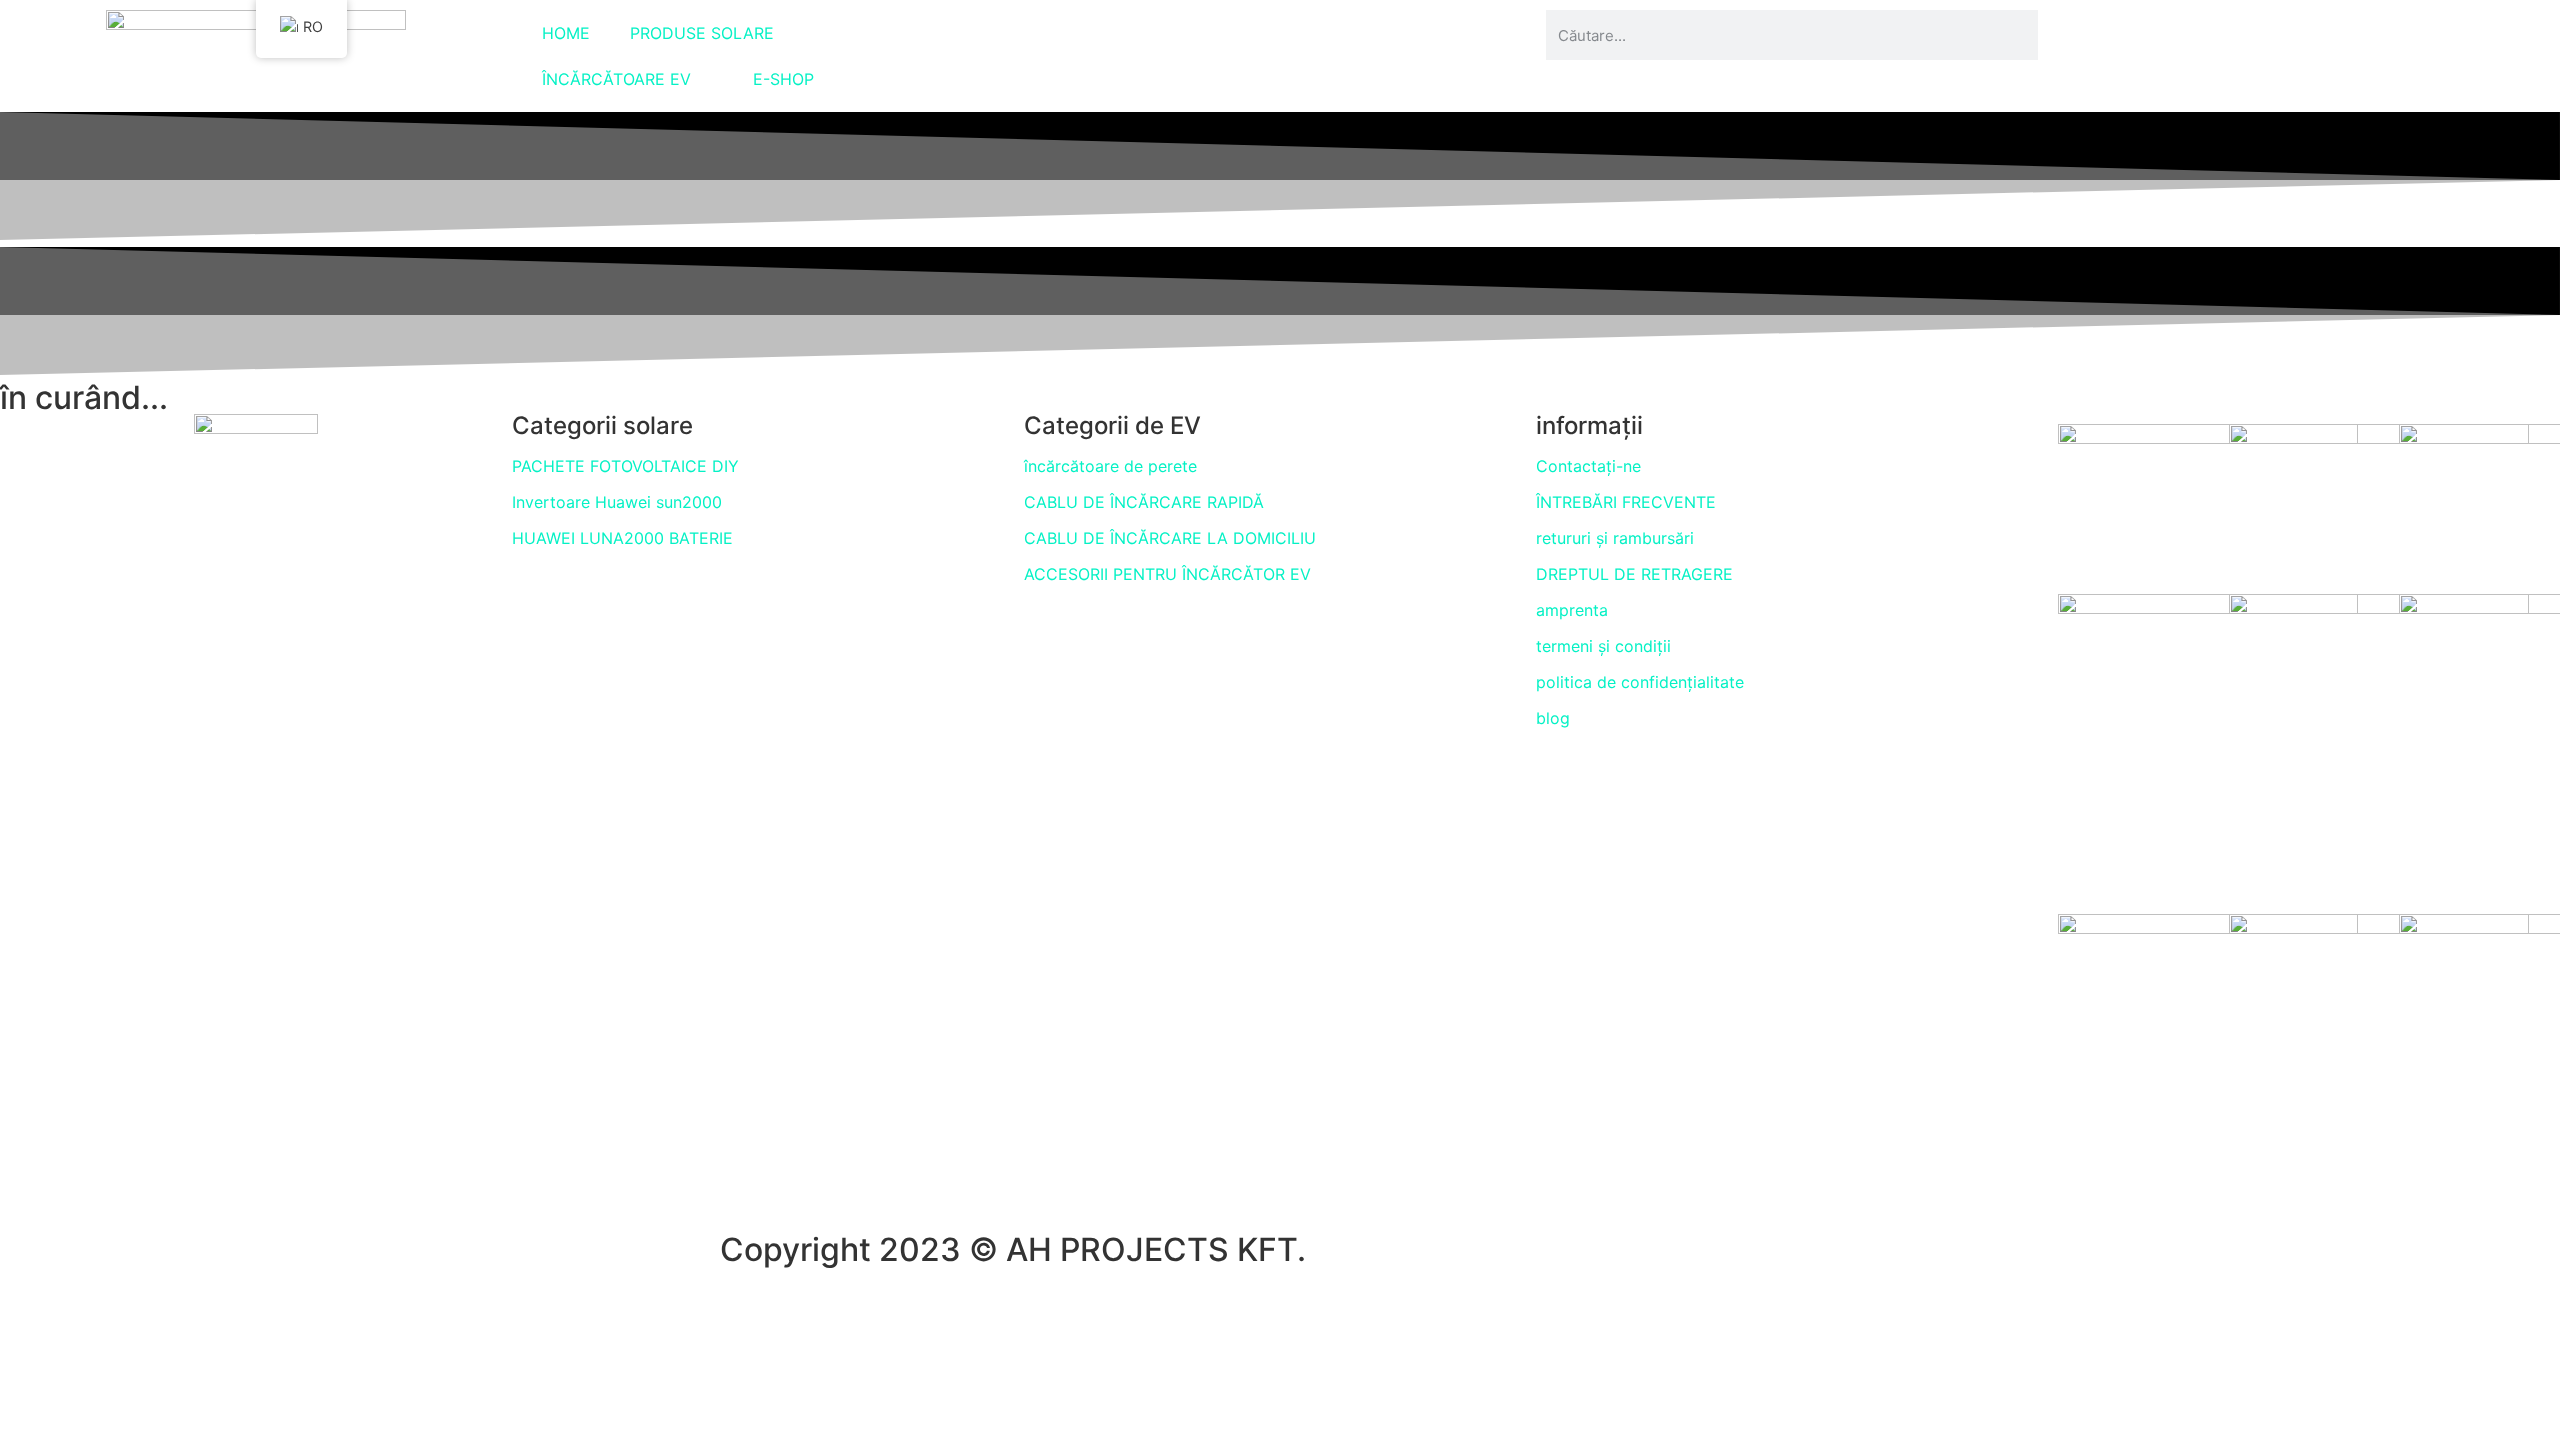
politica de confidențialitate (1640, 682)
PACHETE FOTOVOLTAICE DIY (625, 466)
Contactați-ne (1588, 466)
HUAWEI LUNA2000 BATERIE (622, 538)
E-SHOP (783, 79)
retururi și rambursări (1615, 538)
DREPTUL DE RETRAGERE (1634, 574)
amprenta (1572, 610)
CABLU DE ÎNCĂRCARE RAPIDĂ (1144, 502)
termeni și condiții (1603, 646)
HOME (566, 33)
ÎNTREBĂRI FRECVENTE (1626, 502)
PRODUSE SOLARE (702, 33)
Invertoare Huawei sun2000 (617, 502)
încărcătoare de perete (1110, 466)
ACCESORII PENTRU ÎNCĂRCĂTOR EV (1167, 574)
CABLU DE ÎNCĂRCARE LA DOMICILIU (1170, 538)
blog (1553, 718)
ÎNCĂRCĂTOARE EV (616, 79)
